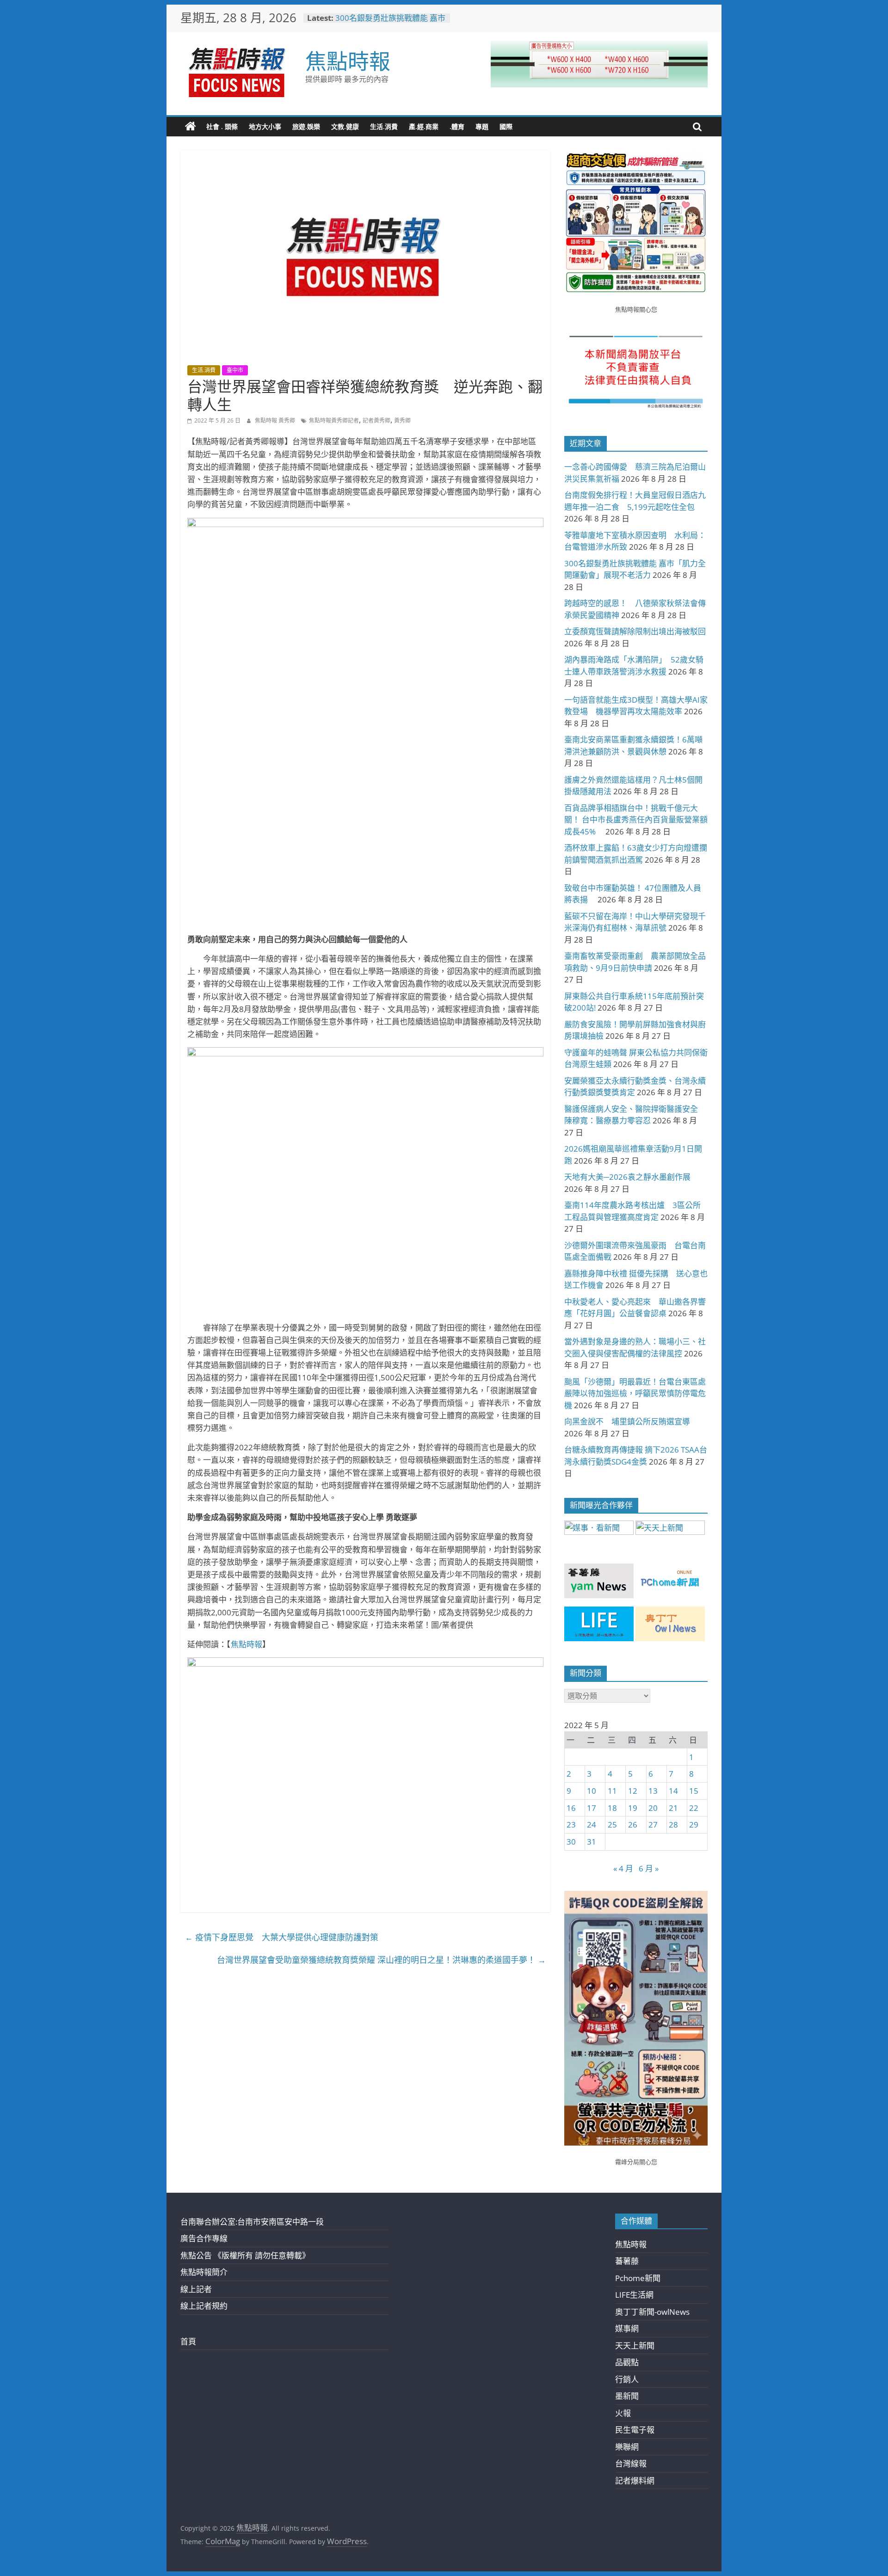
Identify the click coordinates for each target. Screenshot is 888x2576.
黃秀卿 (402, 420)
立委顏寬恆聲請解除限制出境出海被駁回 (635, 631)
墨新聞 (627, 2396)
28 (673, 1825)
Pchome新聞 (638, 2278)
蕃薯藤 (627, 2261)
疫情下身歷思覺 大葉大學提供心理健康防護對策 (282, 1937)
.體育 (457, 126)
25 (612, 1825)
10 (592, 1791)
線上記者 (196, 2289)
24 (592, 1825)
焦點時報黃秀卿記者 (334, 420)
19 (633, 1808)
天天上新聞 (635, 2346)
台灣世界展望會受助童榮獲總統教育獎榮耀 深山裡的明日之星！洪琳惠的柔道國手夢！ (381, 1960)
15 (694, 1791)
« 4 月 (623, 1868)
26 (633, 1825)
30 (571, 1842)
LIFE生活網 (634, 2295)
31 (592, 1842)
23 (571, 1825)
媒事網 (627, 2328)
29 (694, 1825)
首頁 (188, 2341)
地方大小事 (265, 126)
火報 (623, 2413)
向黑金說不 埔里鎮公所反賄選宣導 (627, 1421)
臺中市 (235, 370)
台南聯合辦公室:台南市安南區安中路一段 (252, 2222)
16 (571, 1808)
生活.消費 (384, 126)
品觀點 (627, 2362)
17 (592, 1808)
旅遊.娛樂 (306, 126)
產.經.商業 (424, 126)
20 (653, 1808)
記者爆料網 (635, 2481)
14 (673, 1791)
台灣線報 (631, 2463)
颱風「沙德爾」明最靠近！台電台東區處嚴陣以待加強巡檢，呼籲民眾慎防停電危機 (635, 1393)
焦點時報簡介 (204, 2272)
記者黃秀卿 (376, 420)
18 (612, 1808)
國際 (506, 126)
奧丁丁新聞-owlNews (652, 2312)
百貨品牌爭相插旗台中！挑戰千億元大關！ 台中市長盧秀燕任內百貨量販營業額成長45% (636, 820)
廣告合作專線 (204, 2238)
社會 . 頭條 (222, 126)
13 (653, 1791)
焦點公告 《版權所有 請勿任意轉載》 (245, 2255)
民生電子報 (635, 2430)
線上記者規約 (204, 2306)
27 (653, 1825)
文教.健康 (345, 126)
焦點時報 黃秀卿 (276, 420)
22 (694, 1808)
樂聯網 (627, 2447)
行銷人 (627, 2379)
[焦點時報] (191, 127)
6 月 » (649, 1868)
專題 (482, 126)
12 (633, 1791)
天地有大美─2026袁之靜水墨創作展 (627, 1177)
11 (612, 1791)
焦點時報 (348, 61)
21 (673, 1808)
